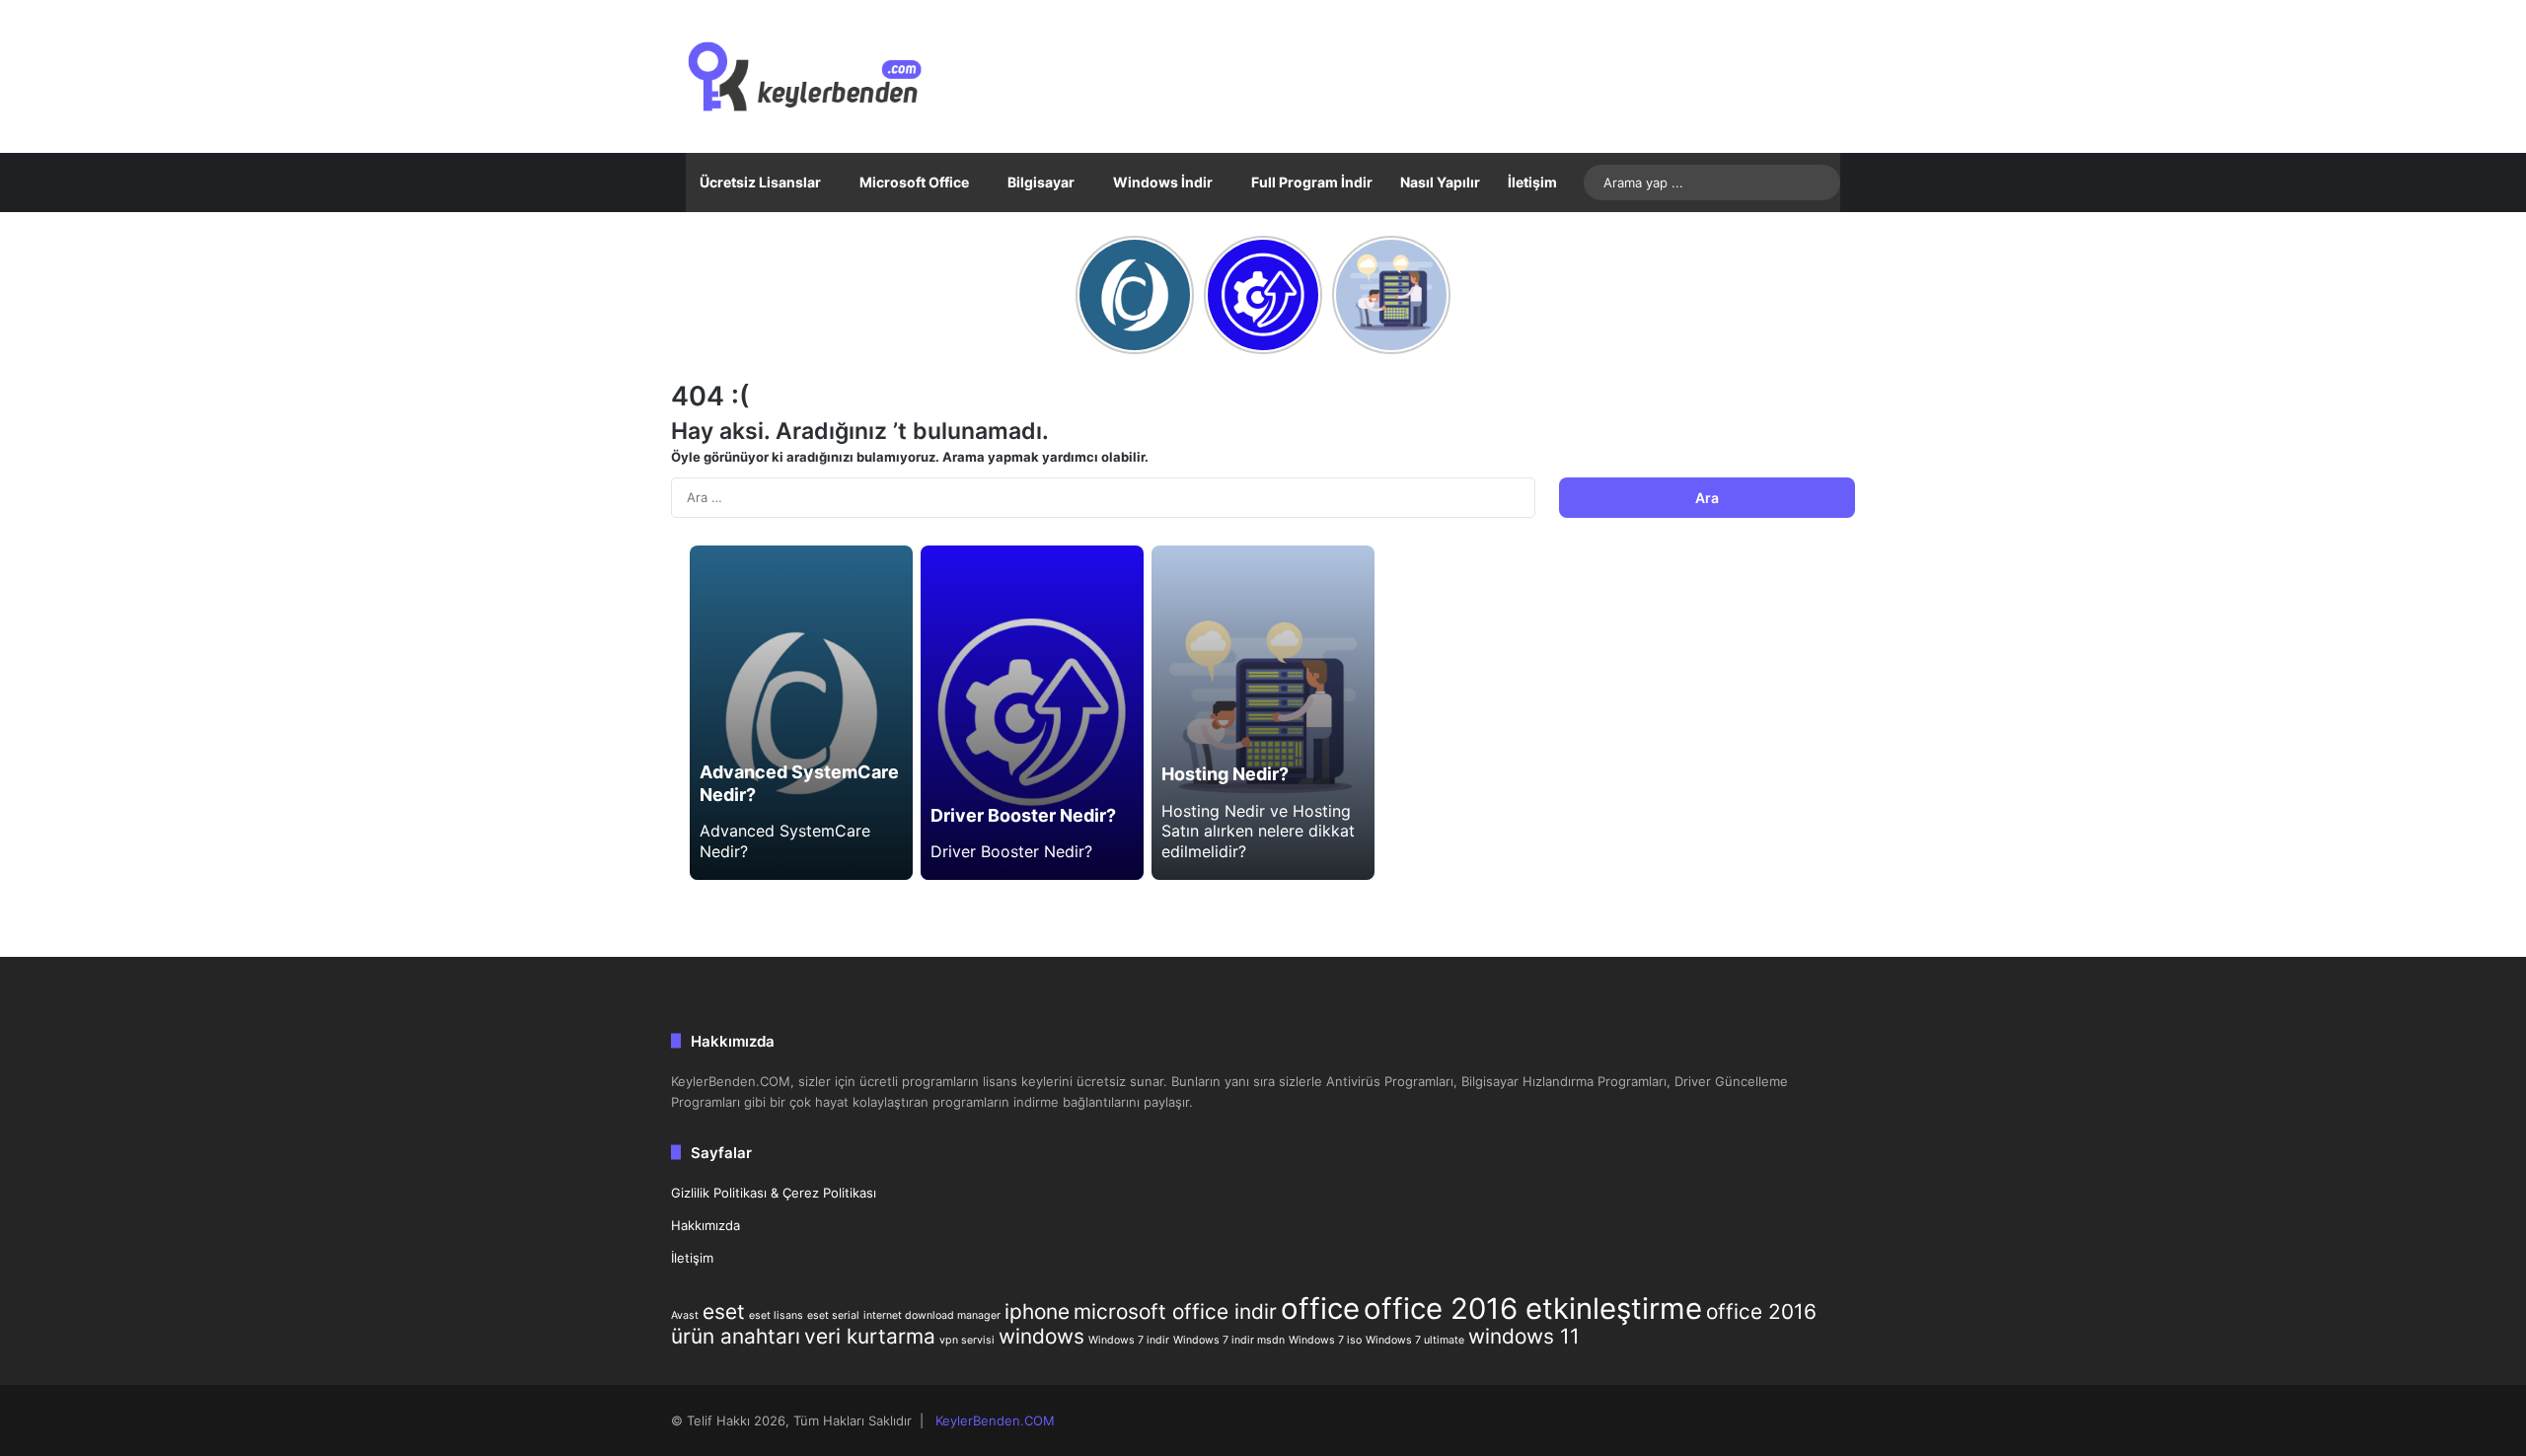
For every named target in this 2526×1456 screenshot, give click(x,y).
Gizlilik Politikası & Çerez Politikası (774, 1193)
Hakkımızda (706, 1225)
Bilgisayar (1041, 182)
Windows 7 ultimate (1415, 1340)
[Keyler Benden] (840, 76)
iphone (1037, 1311)
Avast (685, 1315)
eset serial (833, 1315)
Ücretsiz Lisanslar (760, 182)
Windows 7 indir (1129, 1340)
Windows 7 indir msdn (1229, 1340)
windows (1041, 1336)
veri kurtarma (870, 1336)
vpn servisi (967, 1340)
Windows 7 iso (1325, 1340)
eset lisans (776, 1315)
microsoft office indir (1175, 1311)
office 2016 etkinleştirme (1533, 1309)
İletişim (1532, 182)
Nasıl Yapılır (1440, 182)
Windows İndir (1163, 182)
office (1320, 1309)
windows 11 (1524, 1336)
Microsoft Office (914, 182)
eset (724, 1311)
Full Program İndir (1312, 182)
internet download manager (932, 1315)
